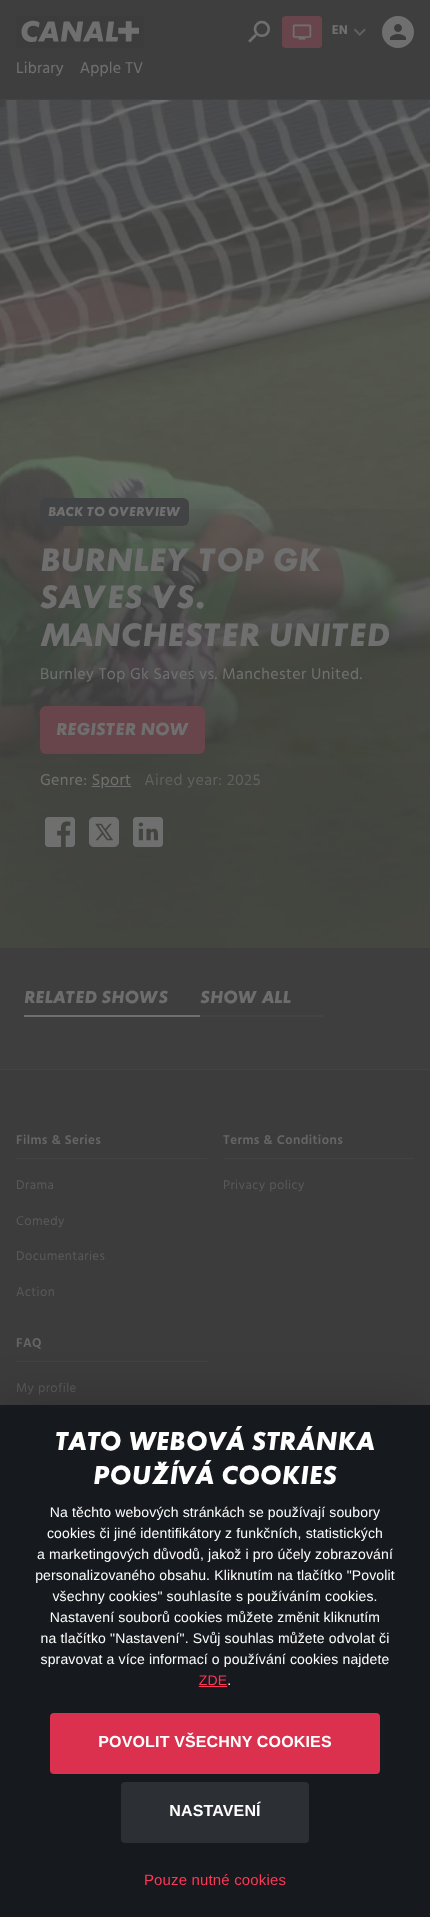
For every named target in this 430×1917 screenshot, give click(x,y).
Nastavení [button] (214, 1811)
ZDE (213, 1680)
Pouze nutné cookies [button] (215, 1880)
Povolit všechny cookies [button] (214, 1742)
